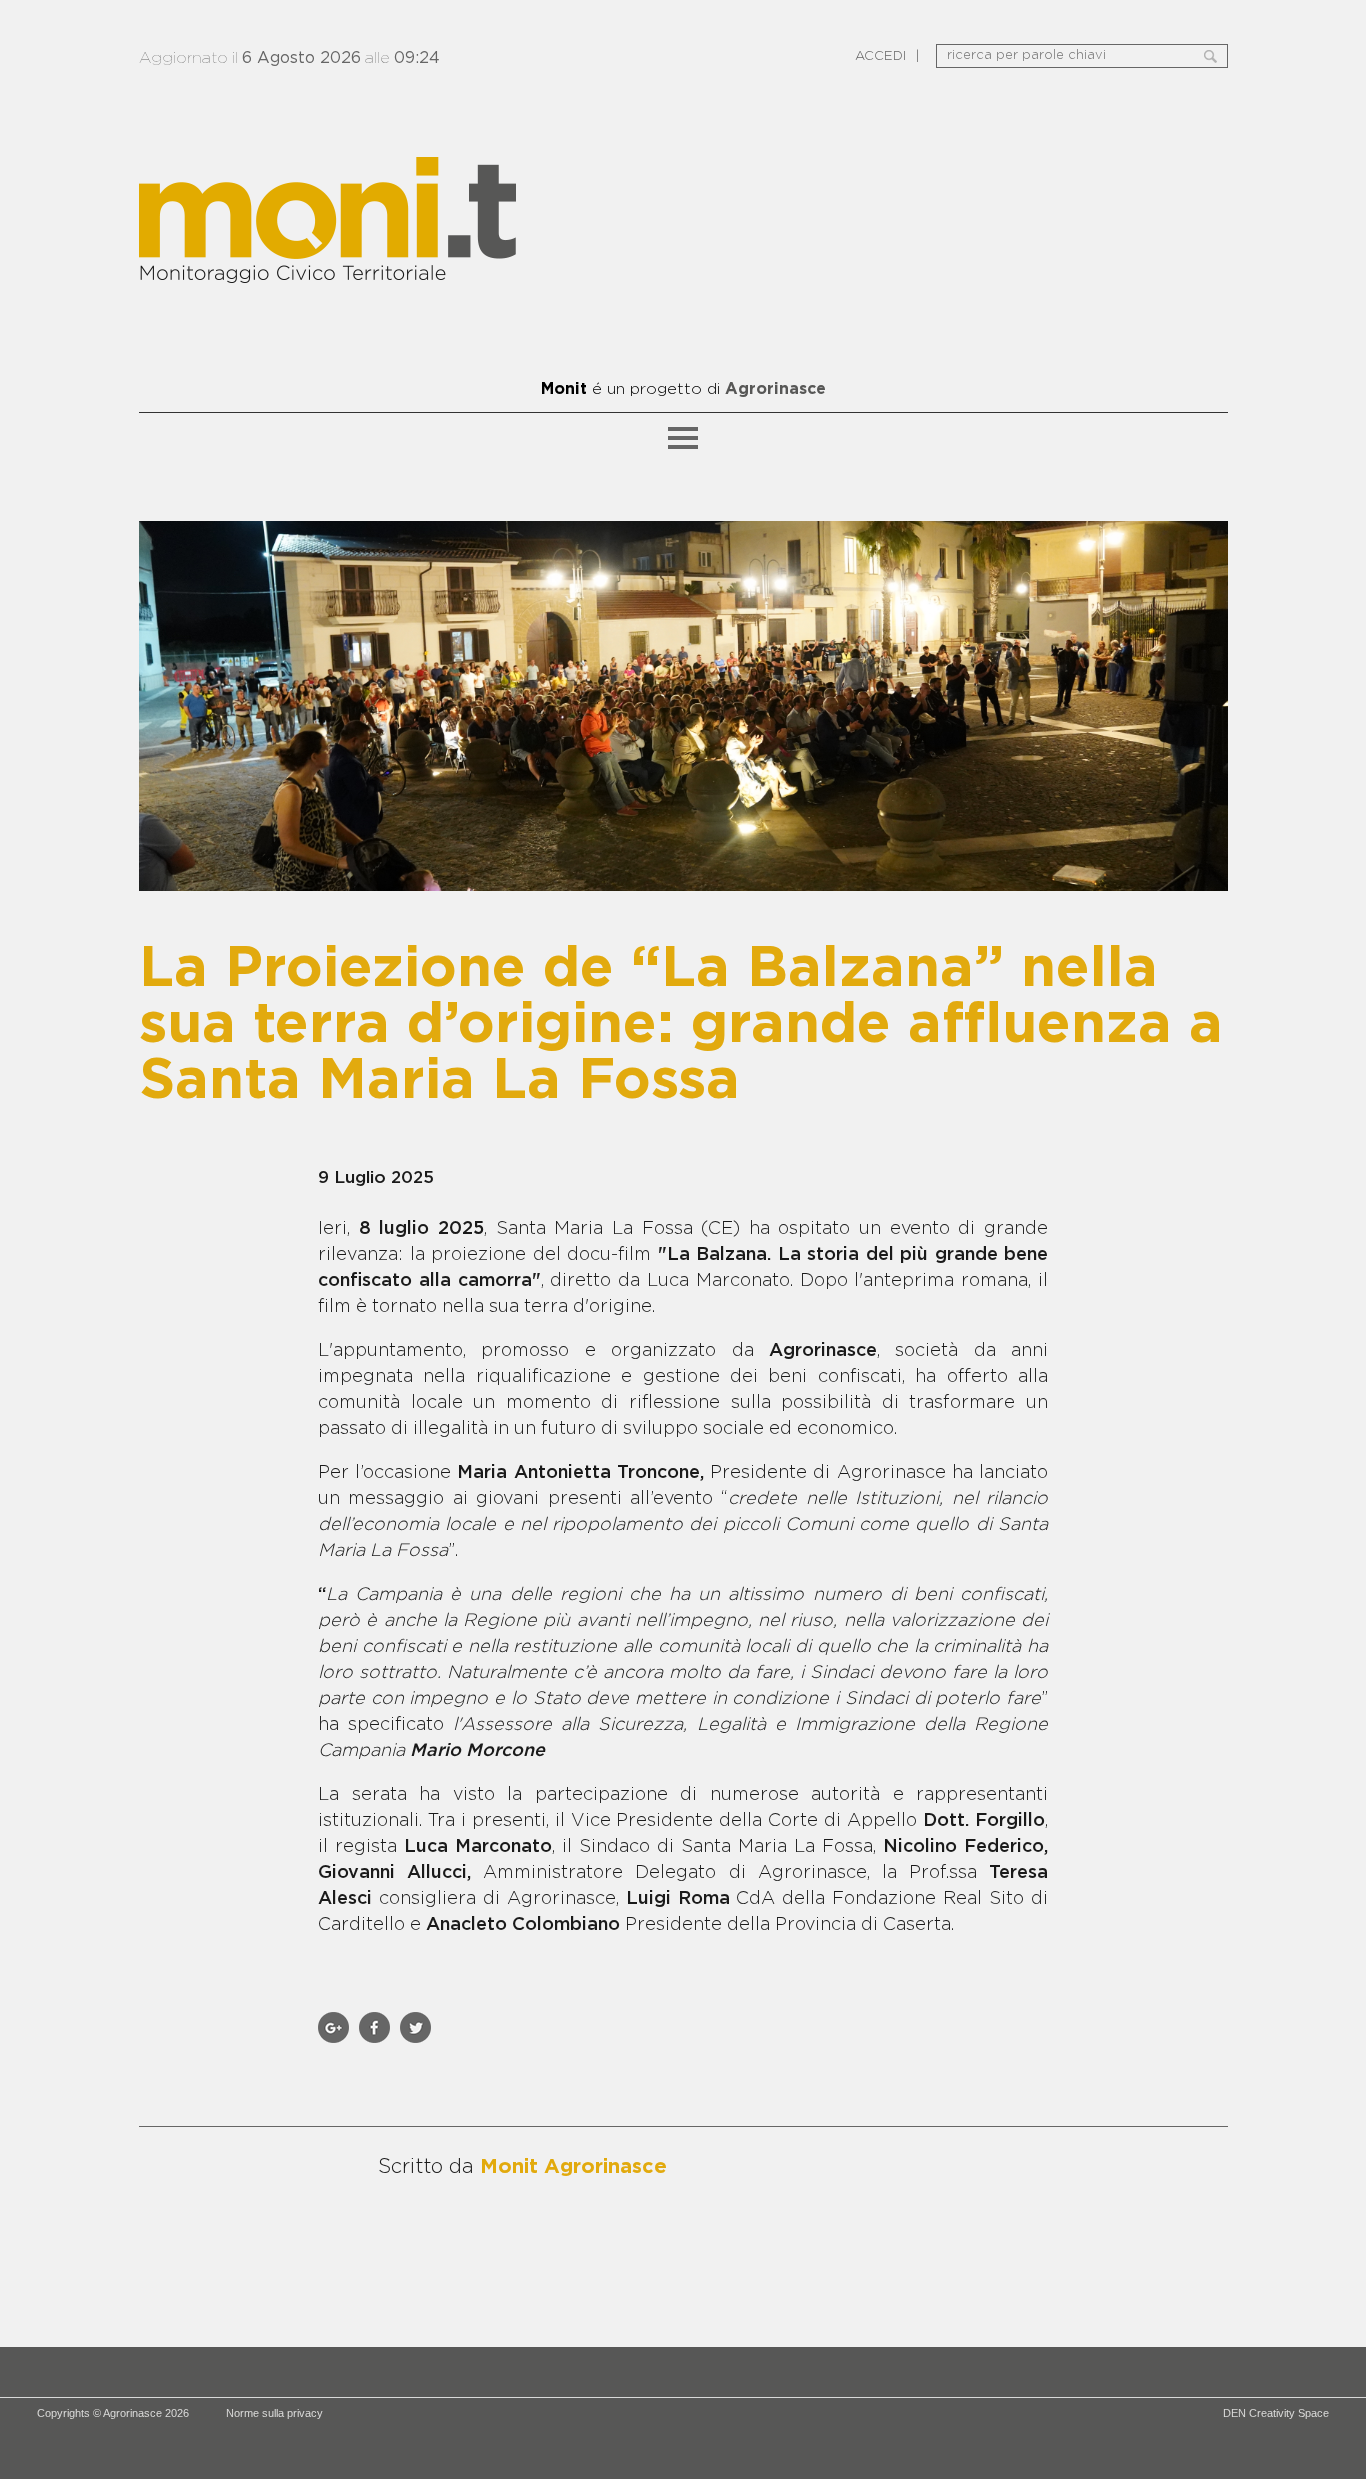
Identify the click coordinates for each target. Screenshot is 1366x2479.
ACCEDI (880, 56)
